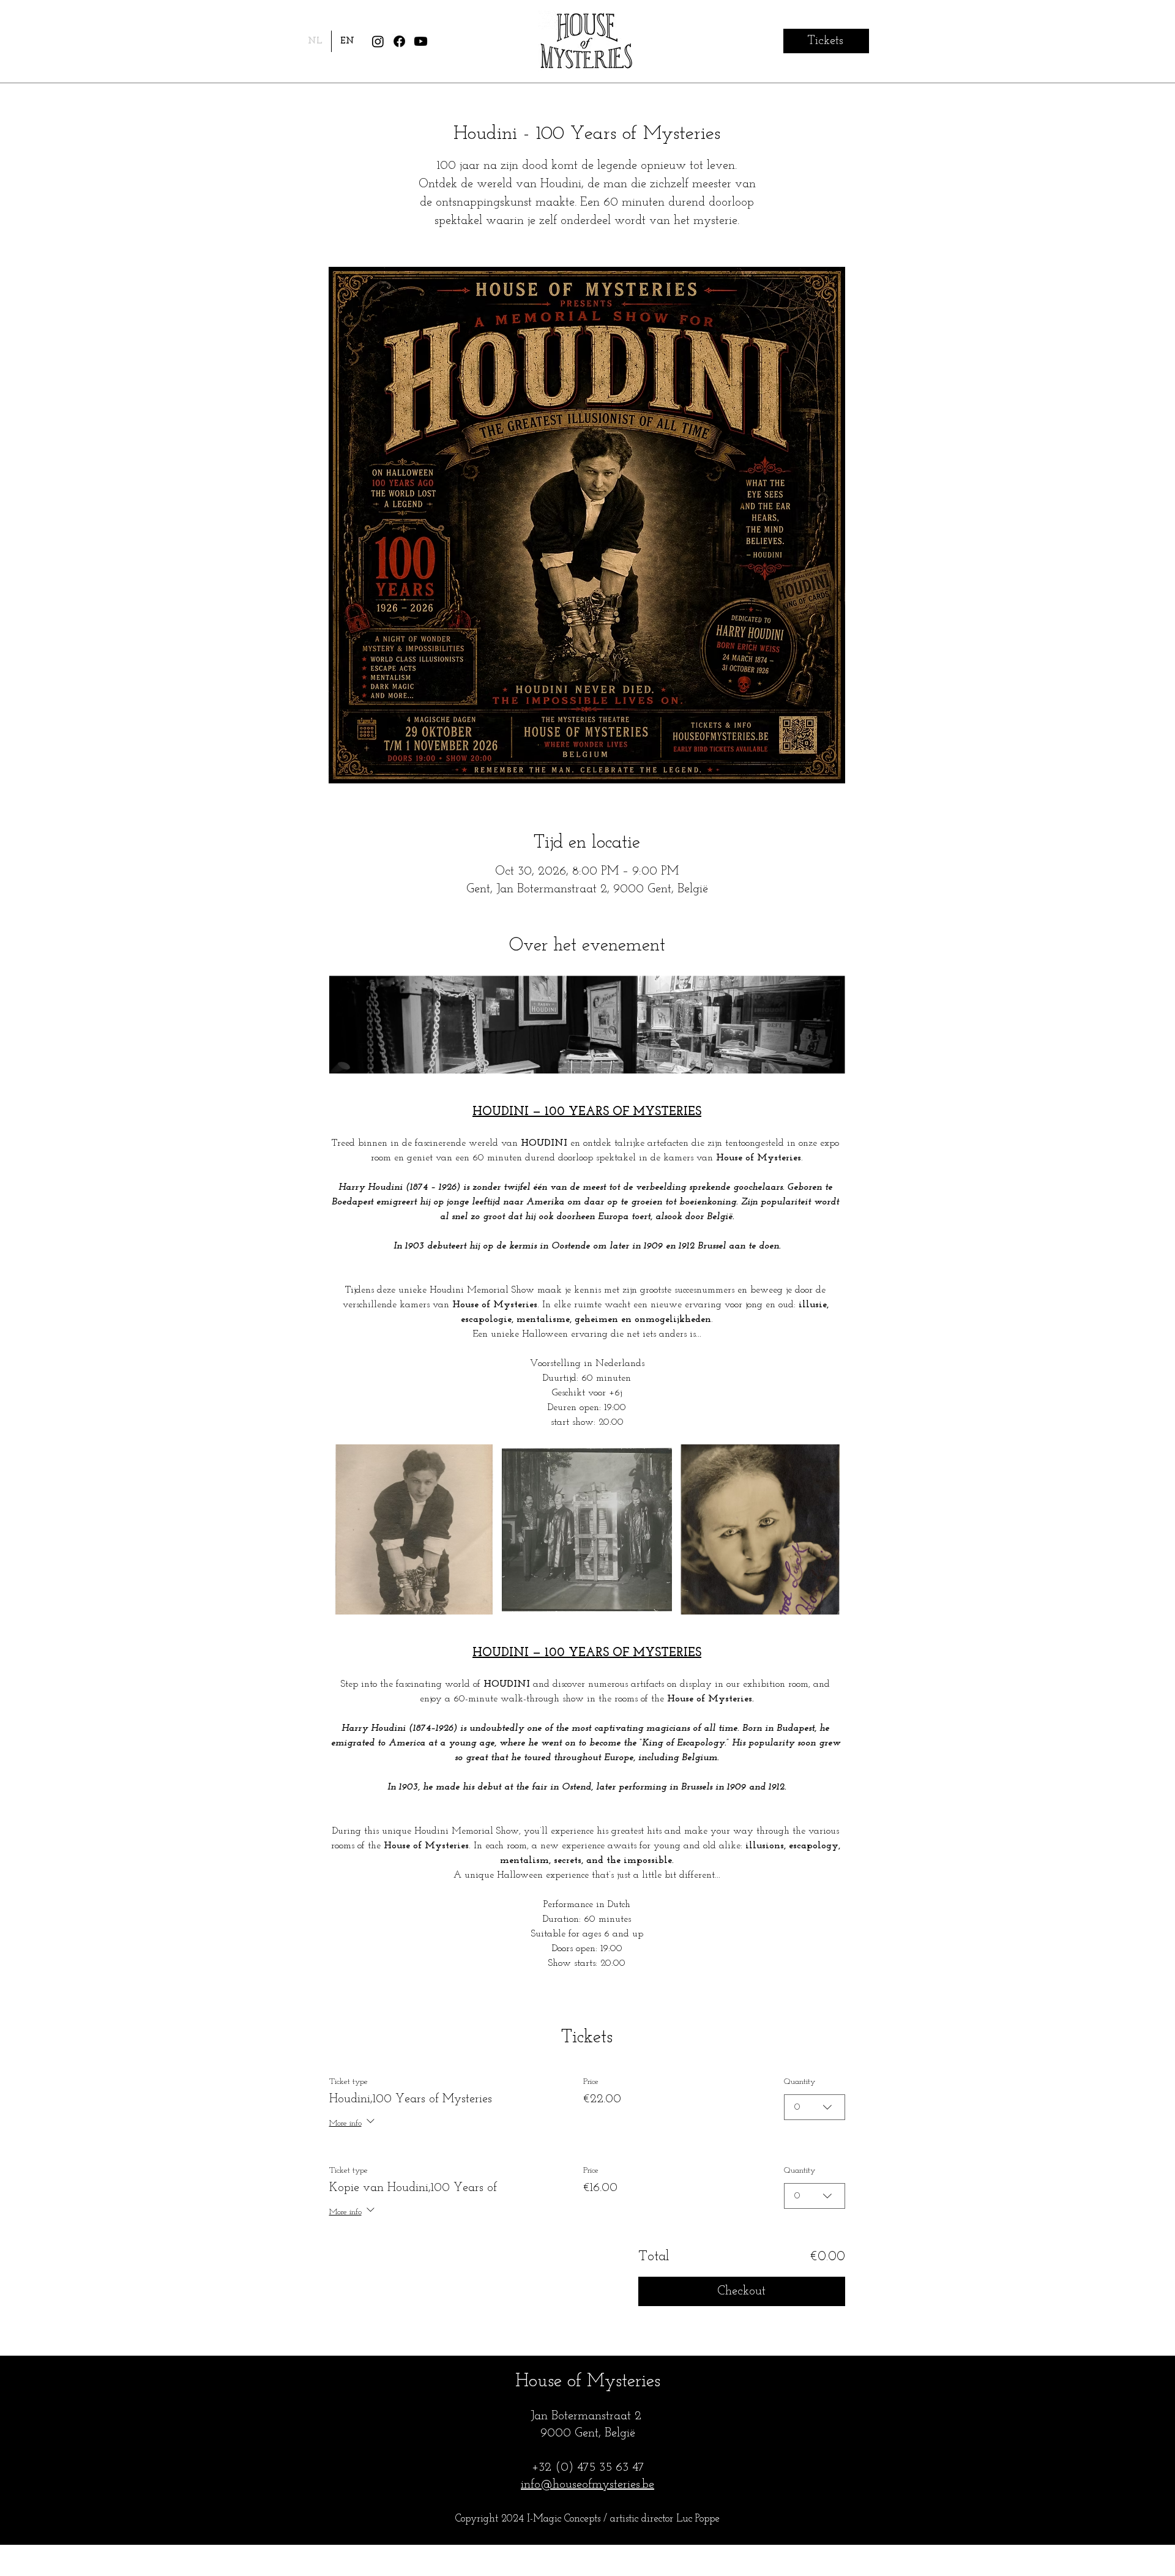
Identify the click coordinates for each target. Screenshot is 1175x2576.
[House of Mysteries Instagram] (378, 41)
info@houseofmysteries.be (587, 2485)
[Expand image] (414, 1529)
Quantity (800, 2082)
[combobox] (815, 2107)
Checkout (741, 2291)
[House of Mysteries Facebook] (399, 41)
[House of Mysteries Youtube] (421, 41)
